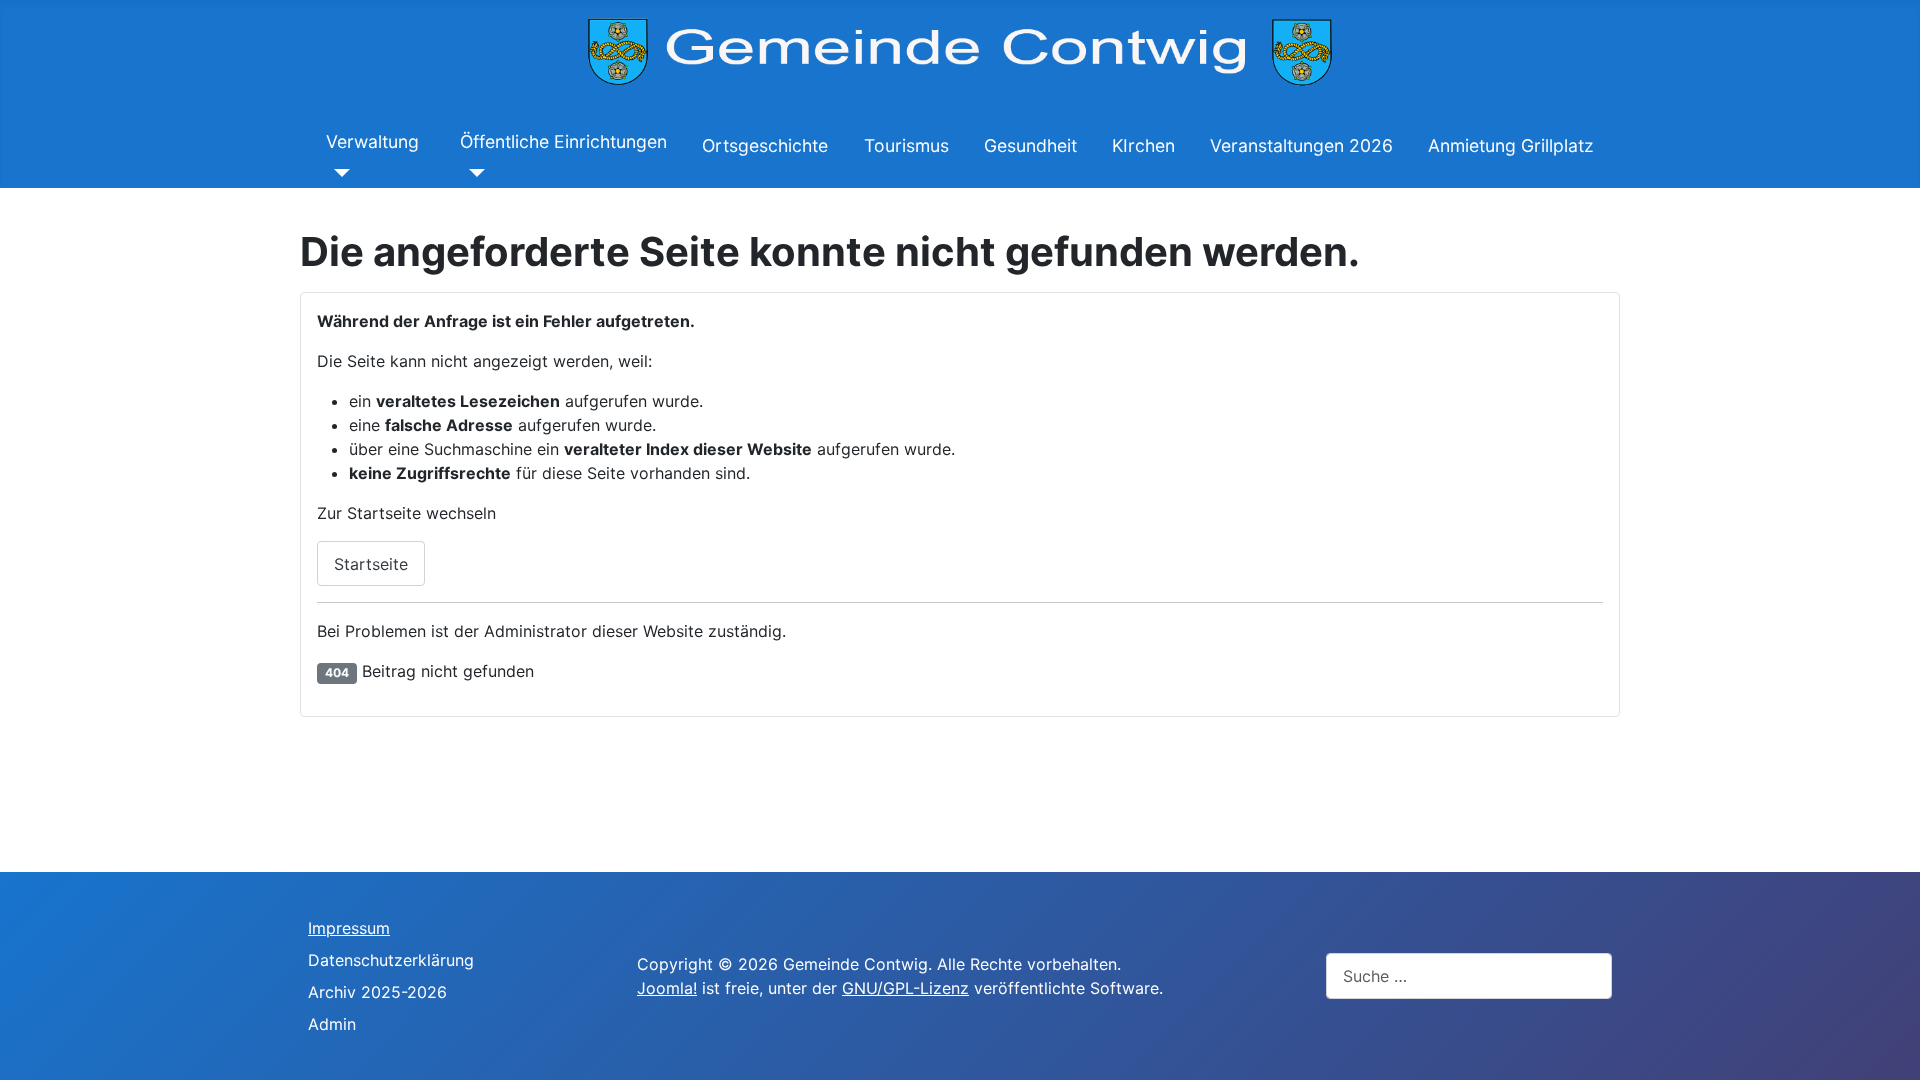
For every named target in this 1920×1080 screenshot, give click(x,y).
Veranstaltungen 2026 (1301, 145)
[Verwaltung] (338, 172)
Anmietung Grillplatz (1511, 145)
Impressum (349, 928)
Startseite (371, 564)
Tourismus (906, 145)
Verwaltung (372, 141)
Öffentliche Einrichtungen (563, 141)
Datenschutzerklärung (391, 960)
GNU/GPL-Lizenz (905, 988)
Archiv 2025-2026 (377, 992)
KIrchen (1143, 145)
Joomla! (667, 988)
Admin (332, 1024)
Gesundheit (1030, 145)
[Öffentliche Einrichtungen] (472, 172)
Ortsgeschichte (765, 145)
